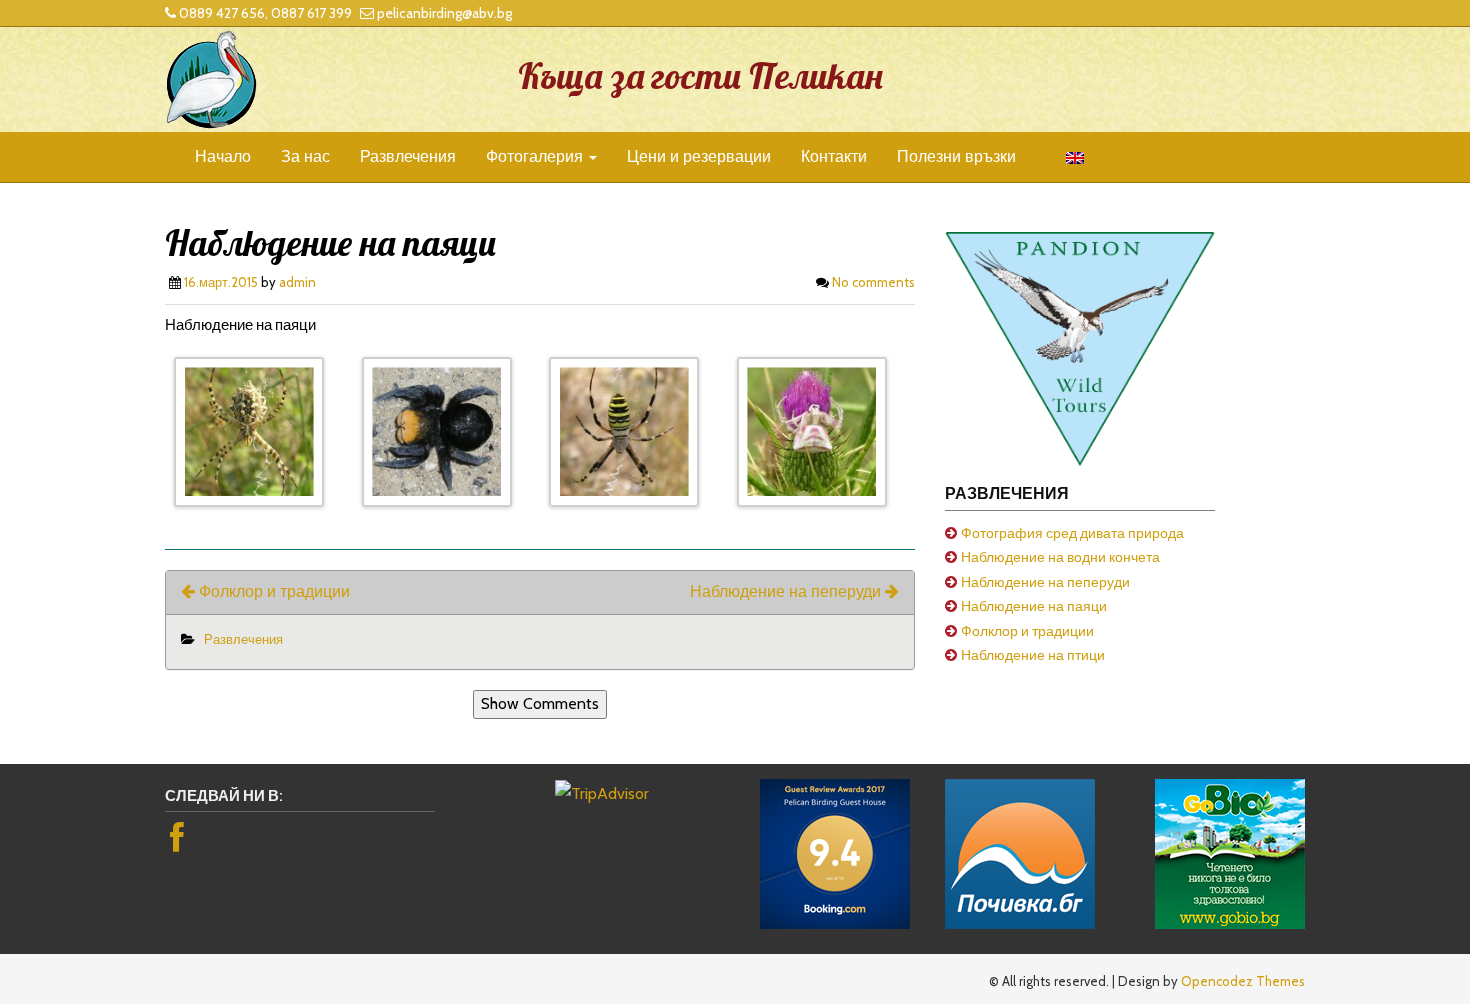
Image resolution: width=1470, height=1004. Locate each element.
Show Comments (540, 703)
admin (297, 282)
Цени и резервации (699, 156)
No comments (873, 282)
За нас (305, 156)
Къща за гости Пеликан (700, 75)
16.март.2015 (221, 282)
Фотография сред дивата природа (1072, 533)
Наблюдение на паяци (1034, 606)
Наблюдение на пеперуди (787, 591)
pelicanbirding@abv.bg (444, 13)
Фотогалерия (536, 156)
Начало (223, 156)
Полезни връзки (956, 156)
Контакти (834, 156)
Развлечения (408, 156)
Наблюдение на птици (1033, 655)
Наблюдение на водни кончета (1060, 557)
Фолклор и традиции (272, 591)
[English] (1065, 157)
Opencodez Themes (1243, 981)
